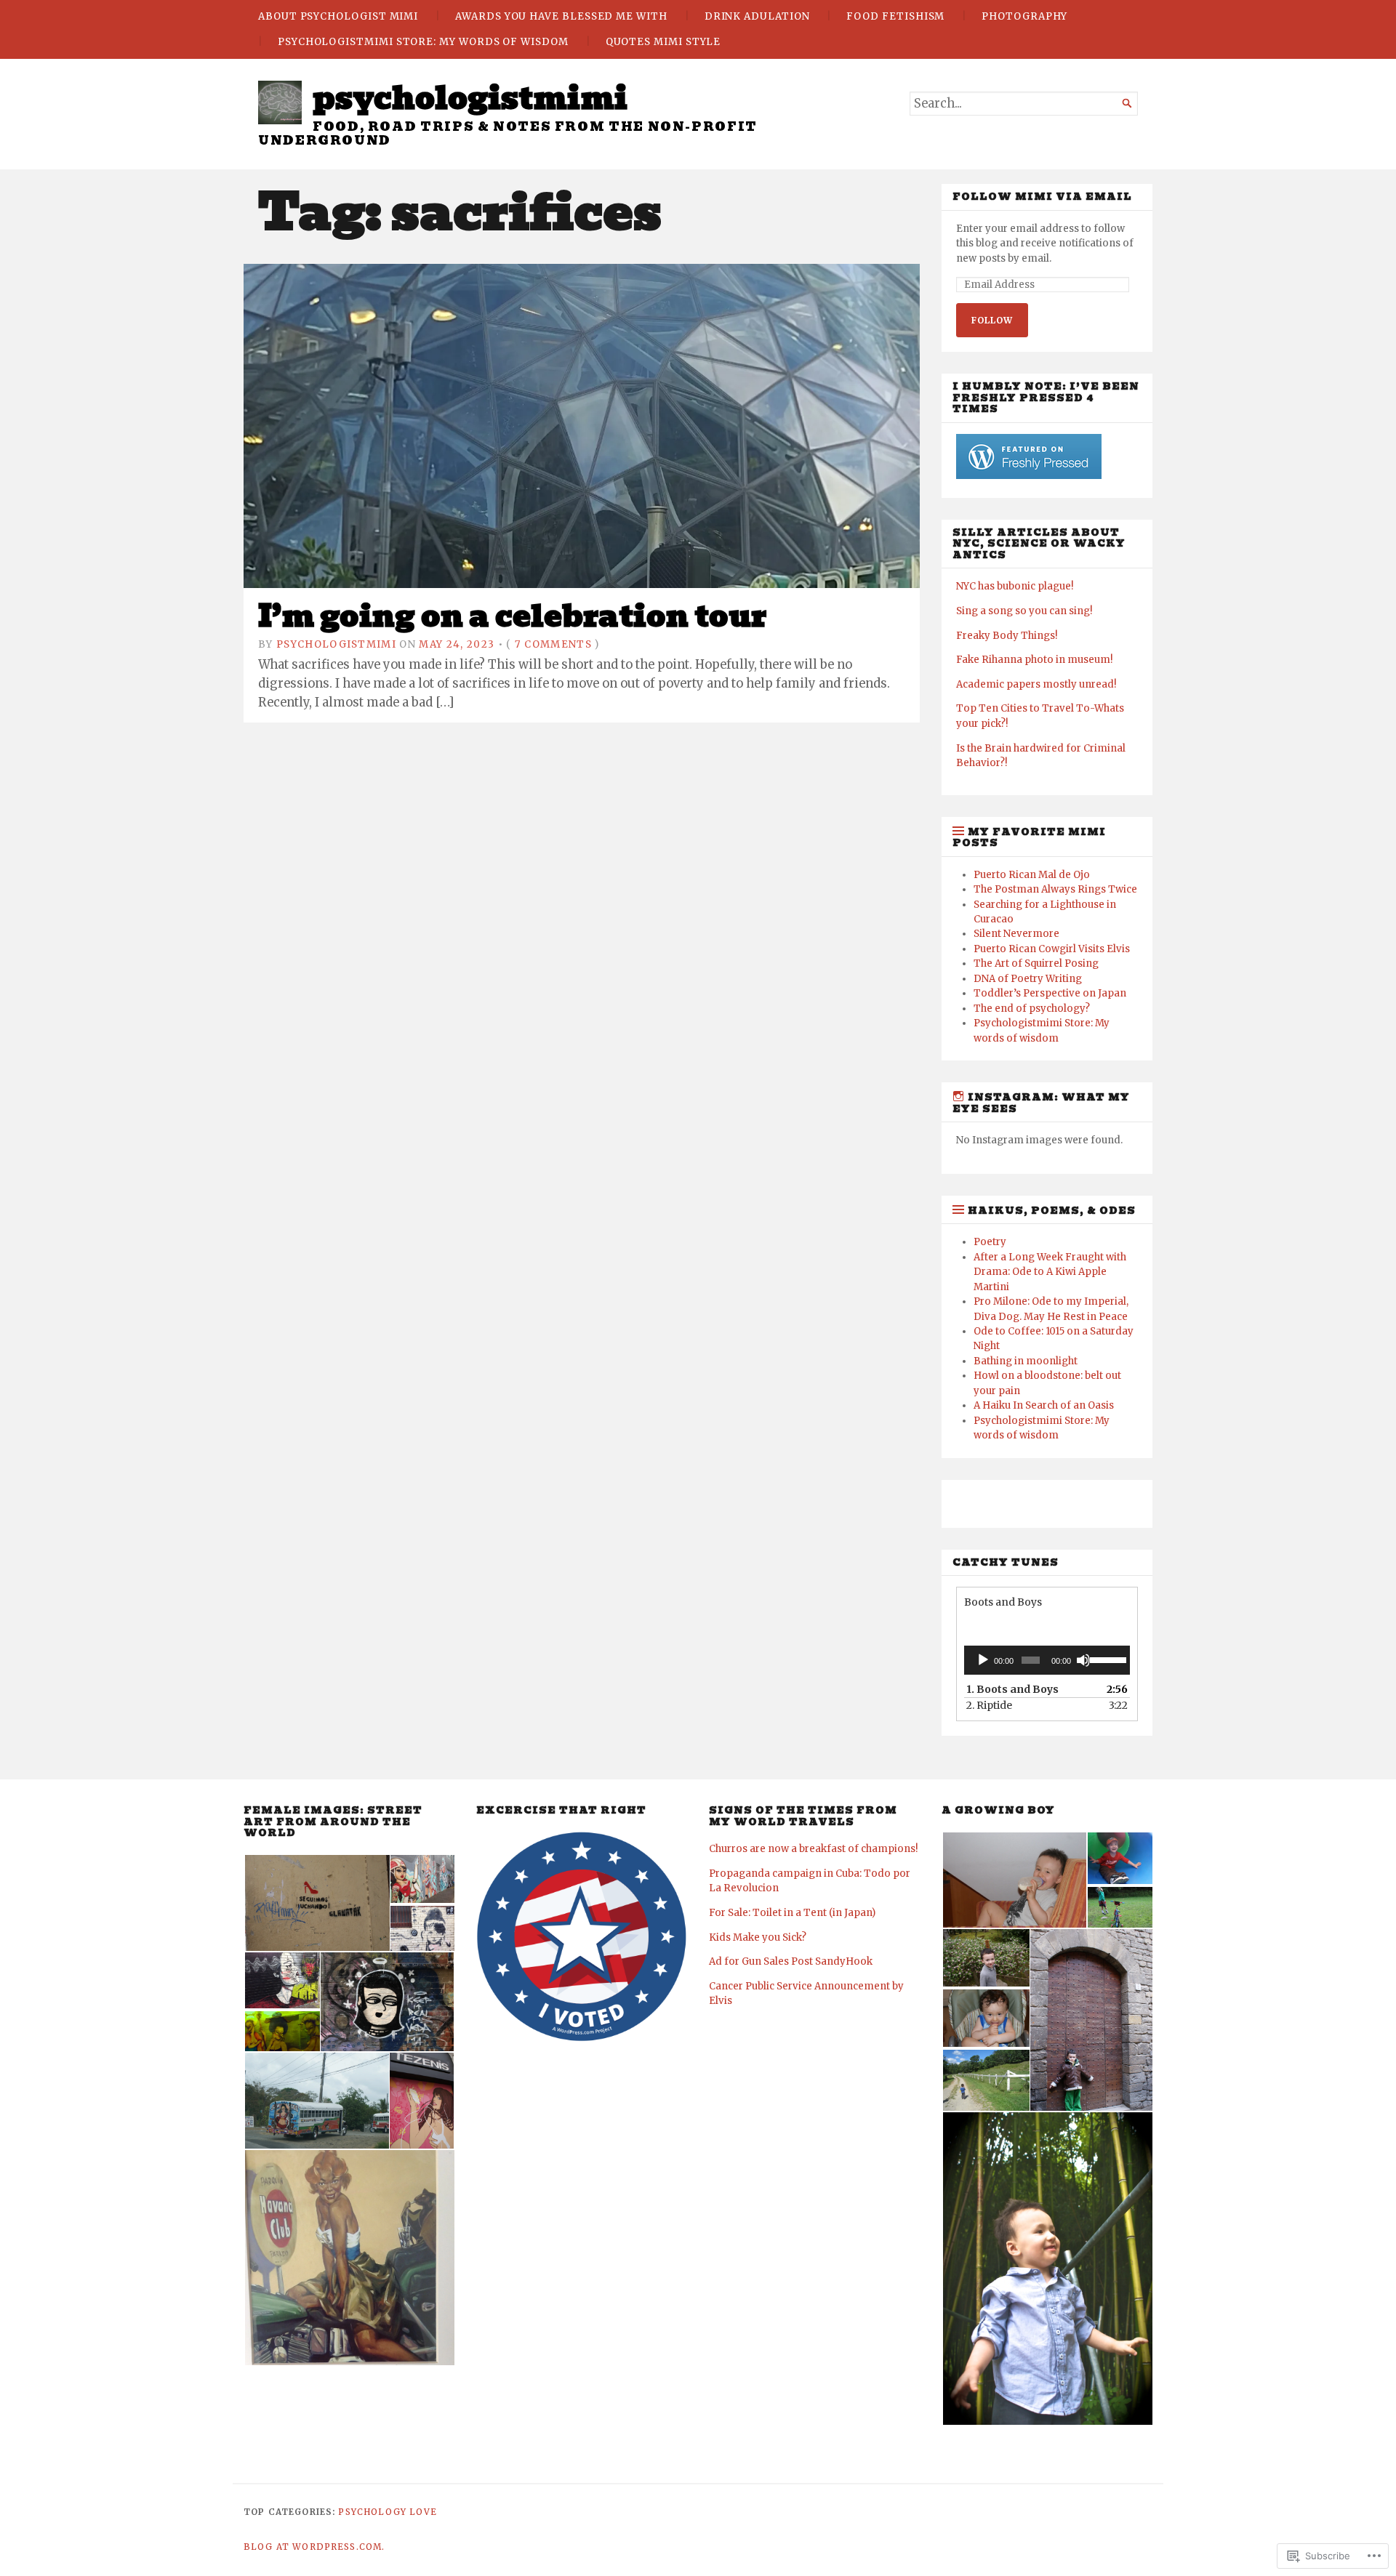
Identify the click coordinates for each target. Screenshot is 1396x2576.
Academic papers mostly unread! (1036, 684)
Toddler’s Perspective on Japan (1050, 993)
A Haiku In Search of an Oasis (1044, 1405)
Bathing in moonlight (1026, 1361)
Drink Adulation (757, 16)
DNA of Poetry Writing (1028, 979)
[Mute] (1083, 1660)
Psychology (372, 2512)
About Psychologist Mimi (338, 16)
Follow (992, 320)
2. (989, 1705)
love (423, 2512)
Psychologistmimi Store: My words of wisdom (423, 42)
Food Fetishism (895, 16)
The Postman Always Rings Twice (1055, 889)
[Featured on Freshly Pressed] (1029, 476)
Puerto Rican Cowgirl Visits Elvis (1052, 949)
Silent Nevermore (1016, 934)
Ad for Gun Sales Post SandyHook (791, 1961)
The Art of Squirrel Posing (1036, 963)
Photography (1024, 16)
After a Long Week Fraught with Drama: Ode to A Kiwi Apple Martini (1050, 1272)
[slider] (1106, 1659)
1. (1012, 1689)
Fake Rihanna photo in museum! (1034, 660)
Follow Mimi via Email (1042, 197)
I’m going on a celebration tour (512, 616)
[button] (316, 1903)
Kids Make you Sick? (758, 1937)
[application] (1047, 1660)
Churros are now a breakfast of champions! (813, 1849)
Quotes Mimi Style (663, 42)
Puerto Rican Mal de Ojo (1032, 875)
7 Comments (553, 644)
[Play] (983, 1660)
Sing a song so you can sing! (1024, 611)
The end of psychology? (1032, 1009)
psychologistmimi (470, 98)
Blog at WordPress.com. (314, 2547)
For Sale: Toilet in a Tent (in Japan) (792, 1913)
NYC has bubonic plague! (1015, 586)
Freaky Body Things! (1007, 636)
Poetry (990, 1242)
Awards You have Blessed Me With (561, 16)
